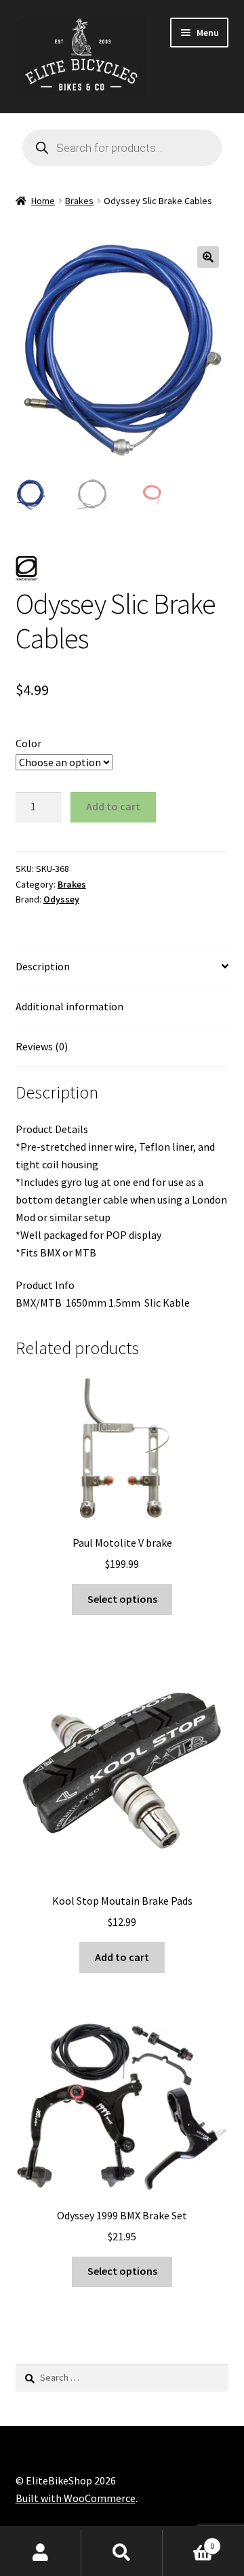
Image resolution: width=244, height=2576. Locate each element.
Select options (122, 1599)
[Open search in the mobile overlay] (122, 148)
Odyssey (61, 899)
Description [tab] (43, 966)
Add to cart (113, 806)
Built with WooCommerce (76, 2498)
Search (122, 2553)
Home (43, 201)
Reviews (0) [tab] (42, 1046)
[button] (208, 257)
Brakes (79, 201)
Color (28, 743)
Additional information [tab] (69, 1006)
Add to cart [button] (122, 1957)
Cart (188, 2541)
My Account (41, 2553)
